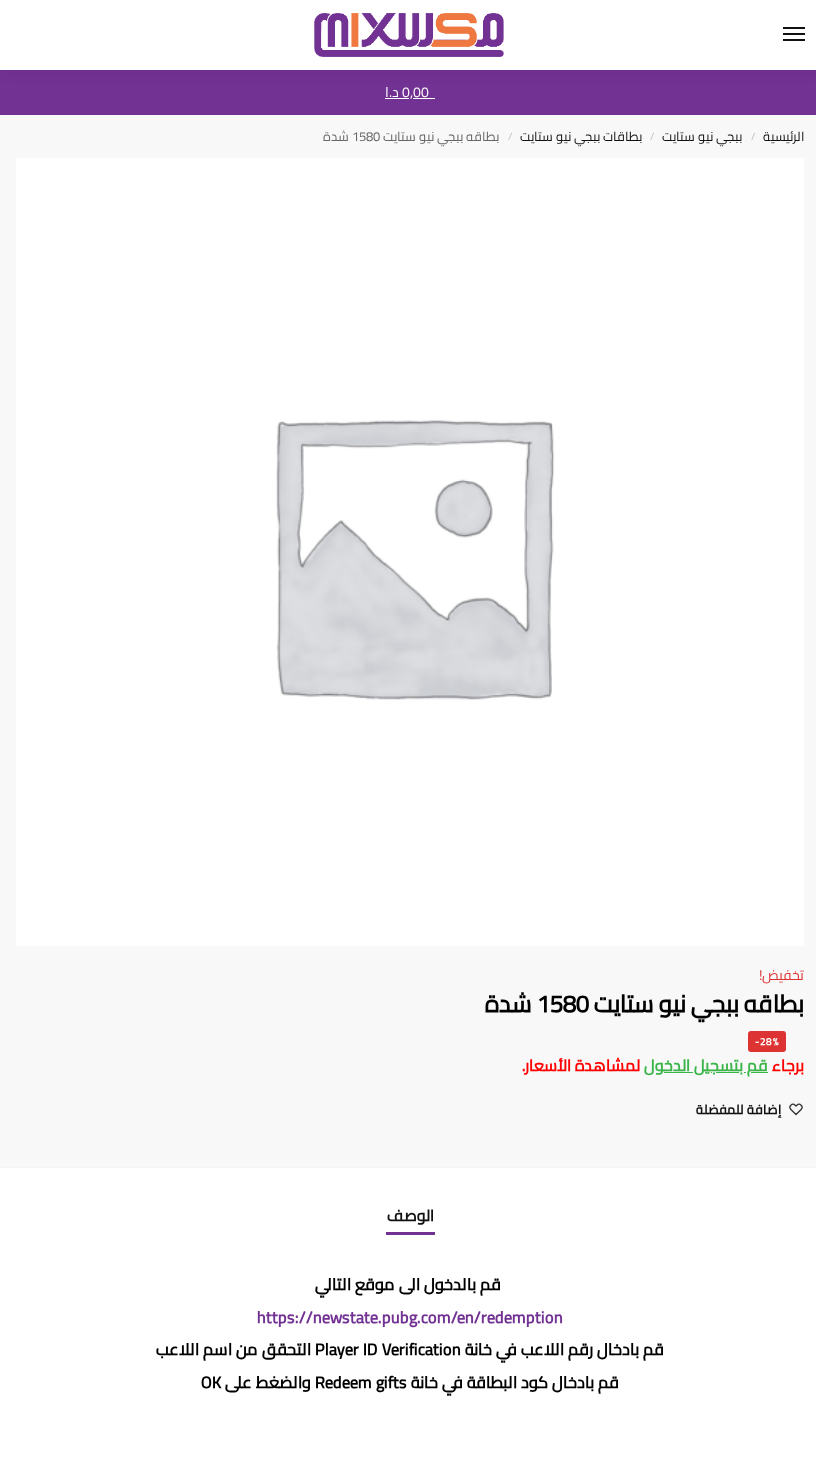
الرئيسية (783, 136)
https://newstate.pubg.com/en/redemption (410, 1317)
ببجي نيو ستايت (702, 136)
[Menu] (775, 35)
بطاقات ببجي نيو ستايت (581, 136)
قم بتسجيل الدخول (706, 1065)
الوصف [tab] (410, 1215)
